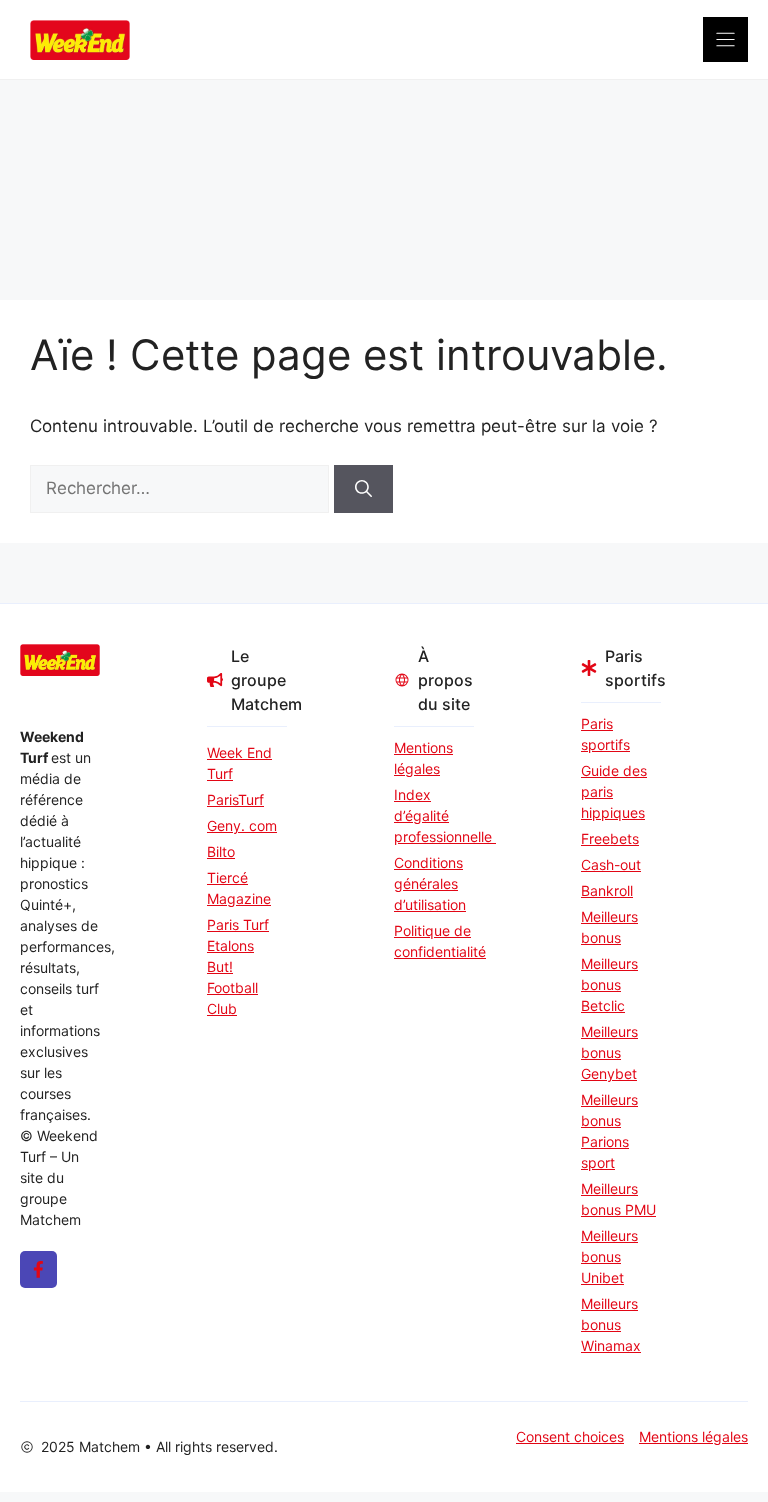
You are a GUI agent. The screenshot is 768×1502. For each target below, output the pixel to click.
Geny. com (242, 825)
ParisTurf (235, 799)
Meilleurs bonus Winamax (611, 1324)
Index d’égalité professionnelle (434, 815)
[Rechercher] (363, 489)
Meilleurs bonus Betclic (609, 984)
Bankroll (607, 890)
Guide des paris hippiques (614, 791)
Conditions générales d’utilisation (430, 883)
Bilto (221, 851)
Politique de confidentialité (434, 941)
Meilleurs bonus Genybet (609, 1052)
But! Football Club (232, 987)
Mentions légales (423, 758)
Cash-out (611, 864)
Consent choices (570, 1436)
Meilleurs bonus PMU (618, 1199)
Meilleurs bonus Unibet (609, 1256)
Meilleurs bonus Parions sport (609, 1131)
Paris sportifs (605, 734)
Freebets (610, 838)
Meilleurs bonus (609, 927)
